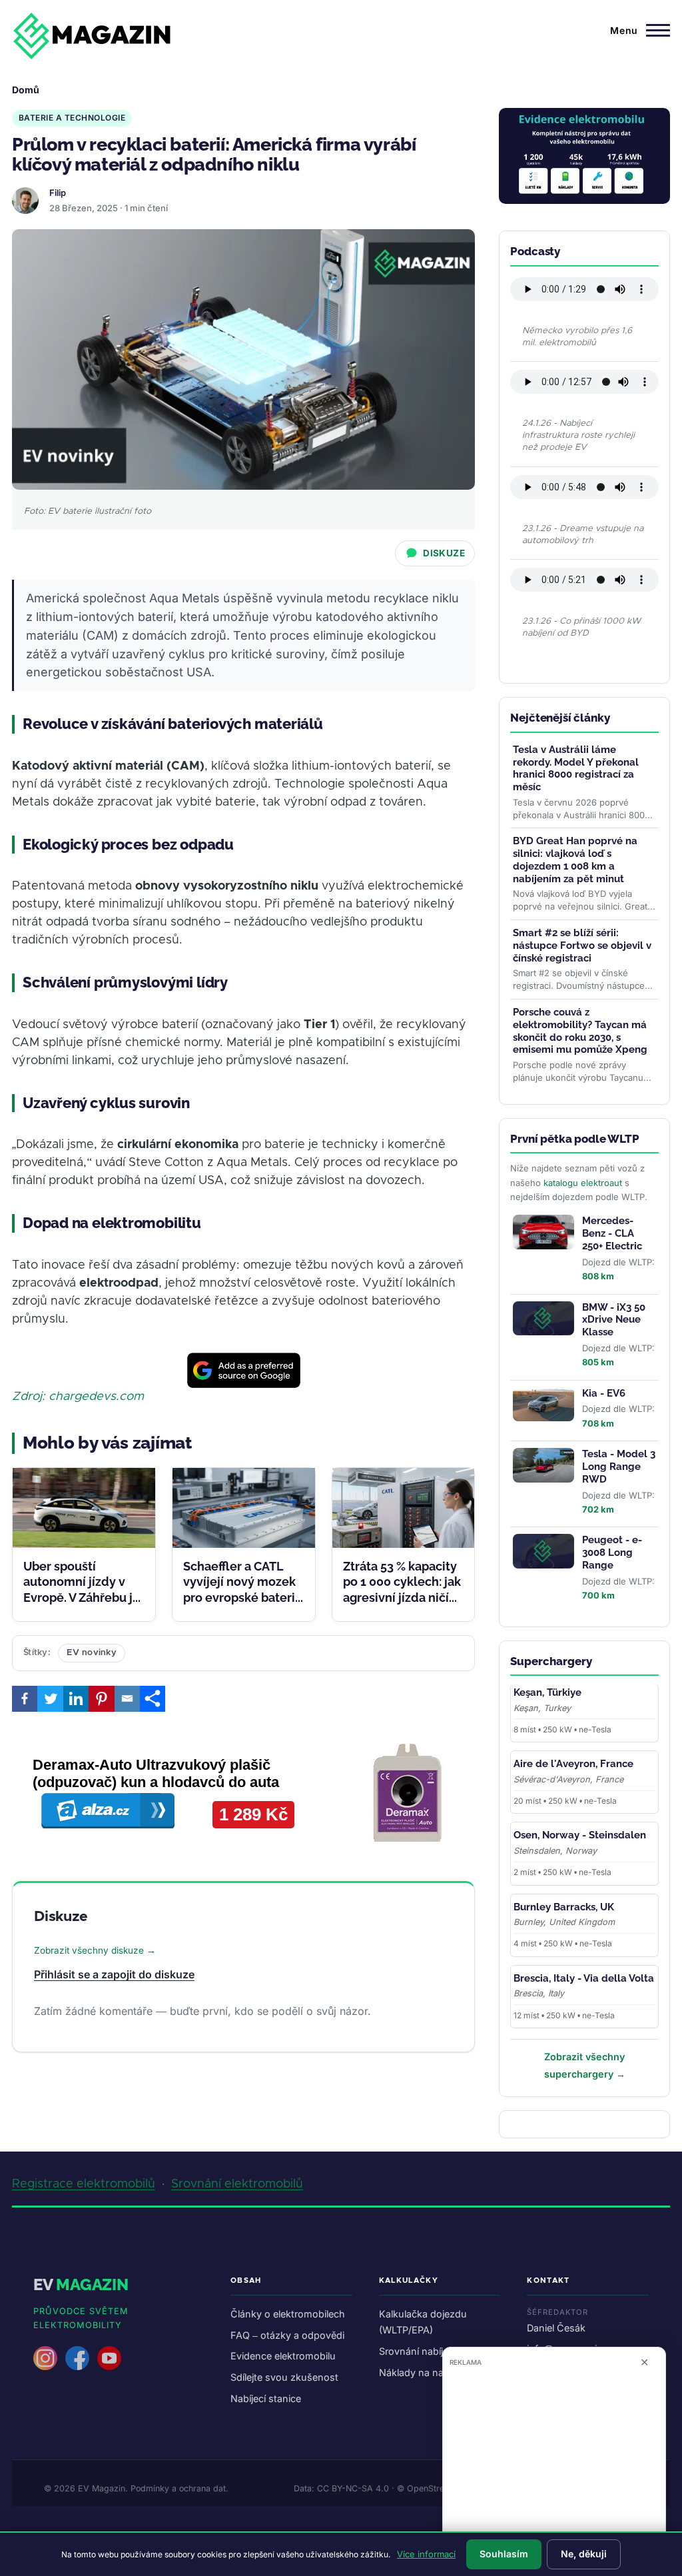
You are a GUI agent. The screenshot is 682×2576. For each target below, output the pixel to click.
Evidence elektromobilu (283, 2356)
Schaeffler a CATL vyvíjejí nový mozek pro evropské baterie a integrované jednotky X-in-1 (243, 1598)
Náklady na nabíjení (423, 2372)
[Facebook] (25, 1698)
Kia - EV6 (604, 1393)
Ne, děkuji (584, 2554)
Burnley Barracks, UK (564, 1907)
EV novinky (92, 1653)
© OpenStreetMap (433, 2488)
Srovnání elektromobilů (237, 2184)
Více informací (426, 2554)
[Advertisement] (554, 2466)
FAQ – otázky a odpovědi (287, 2335)
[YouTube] (109, 2358)
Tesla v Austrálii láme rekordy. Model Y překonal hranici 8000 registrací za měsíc (576, 768)
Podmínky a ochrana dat (178, 2488)
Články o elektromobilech (288, 2314)
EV (81, 2284)
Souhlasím (504, 2554)
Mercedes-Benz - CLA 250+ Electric (612, 1233)
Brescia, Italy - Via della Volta (584, 1978)
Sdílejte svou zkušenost (284, 2377)
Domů (26, 90)
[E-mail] (127, 1698)
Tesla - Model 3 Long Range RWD (619, 1467)
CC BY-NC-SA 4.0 (353, 2488)
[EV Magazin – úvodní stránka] (92, 36)
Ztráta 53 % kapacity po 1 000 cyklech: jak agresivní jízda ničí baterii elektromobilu (402, 1598)
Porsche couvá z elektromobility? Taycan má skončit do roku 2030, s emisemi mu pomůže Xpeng (580, 1031)
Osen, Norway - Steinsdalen (580, 1835)
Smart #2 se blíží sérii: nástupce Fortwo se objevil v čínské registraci (582, 946)
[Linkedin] (76, 1698)
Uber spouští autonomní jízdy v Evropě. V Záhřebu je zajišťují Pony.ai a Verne (82, 1598)
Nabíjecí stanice (266, 2398)
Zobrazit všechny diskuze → (95, 1950)
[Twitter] (50, 1698)
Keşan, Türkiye (547, 1692)
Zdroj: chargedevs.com (78, 1397)
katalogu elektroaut (583, 1183)
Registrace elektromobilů (84, 2184)
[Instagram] (45, 2358)
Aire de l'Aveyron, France (573, 1764)
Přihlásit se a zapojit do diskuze (114, 1974)
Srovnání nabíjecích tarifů (436, 2351)
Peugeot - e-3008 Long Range (612, 1553)
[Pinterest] (101, 1698)
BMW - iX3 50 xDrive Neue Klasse (614, 1320)
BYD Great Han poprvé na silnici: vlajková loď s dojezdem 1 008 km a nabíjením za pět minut (575, 860)
